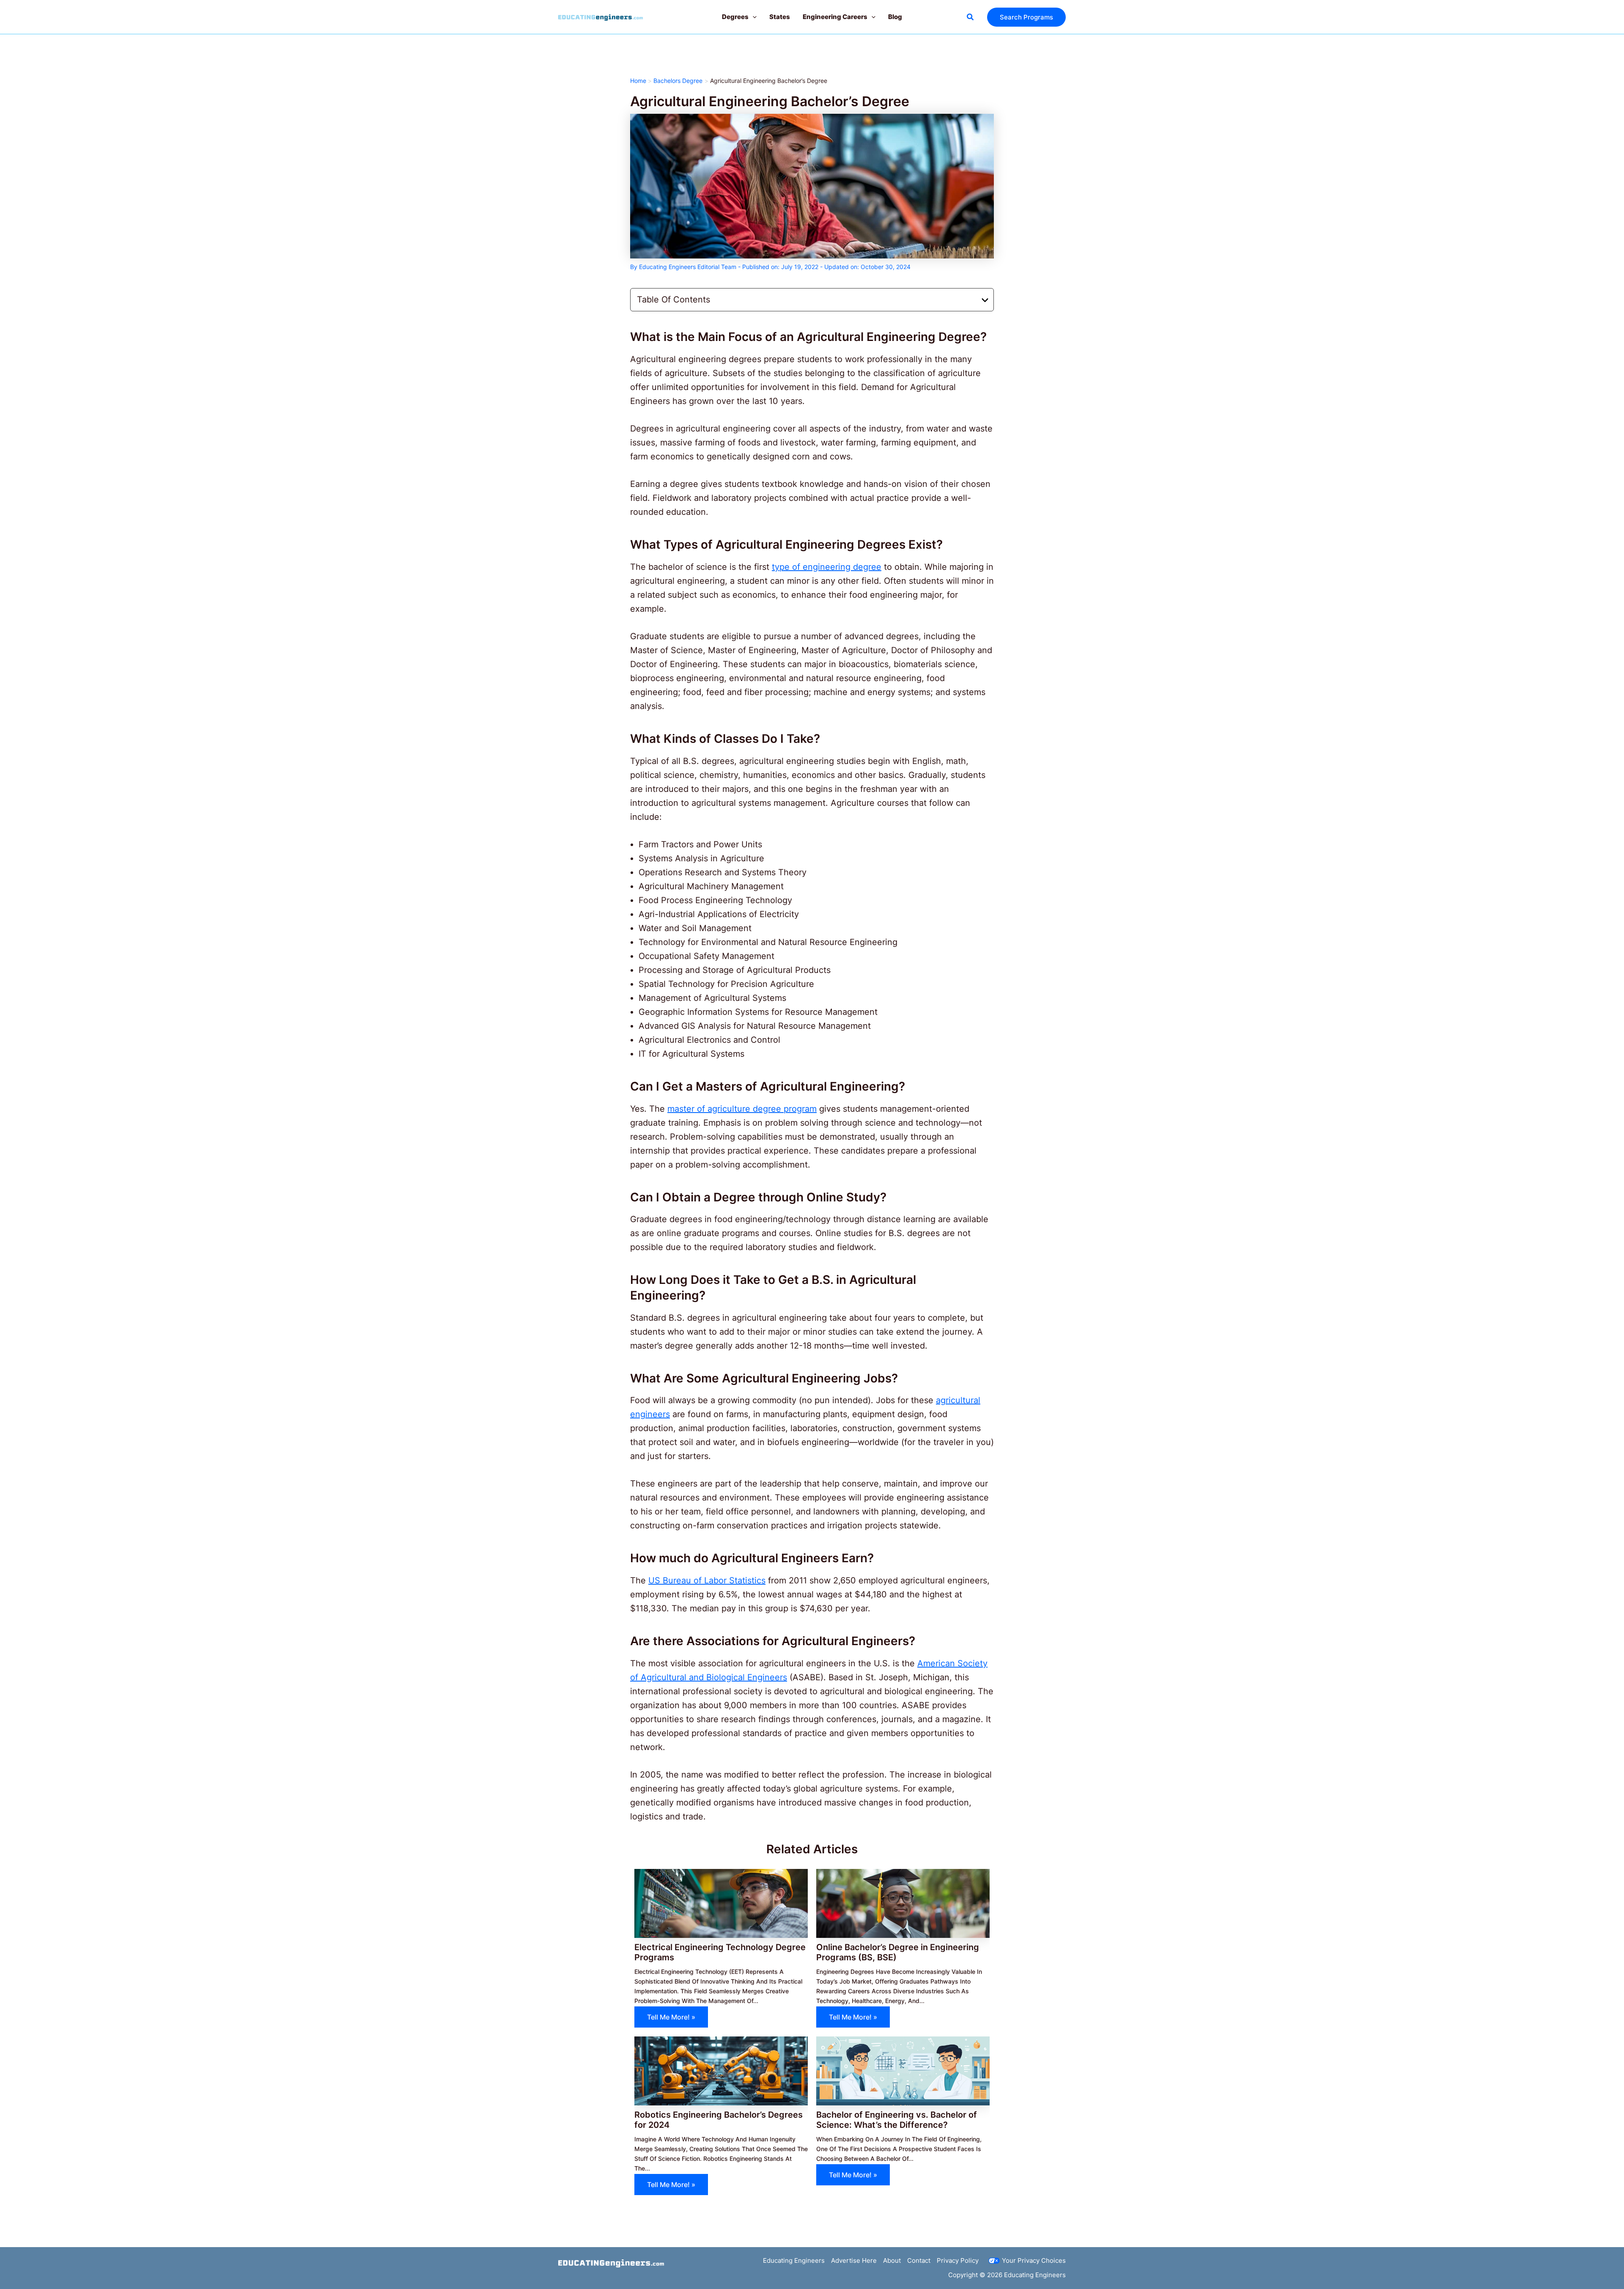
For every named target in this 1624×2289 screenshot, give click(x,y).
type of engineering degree (827, 567)
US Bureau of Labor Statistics (707, 1580)
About (892, 2260)
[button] (753, 17)
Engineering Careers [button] (835, 17)
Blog (895, 17)
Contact (919, 2260)
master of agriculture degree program (742, 1109)
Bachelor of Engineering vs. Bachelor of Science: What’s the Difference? (897, 2120)
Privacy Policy (958, 2260)
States (780, 17)
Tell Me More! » (671, 2017)
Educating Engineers (794, 2260)
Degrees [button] (735, 17)
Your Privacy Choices (1034, 2260)
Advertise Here (854, 2260)
